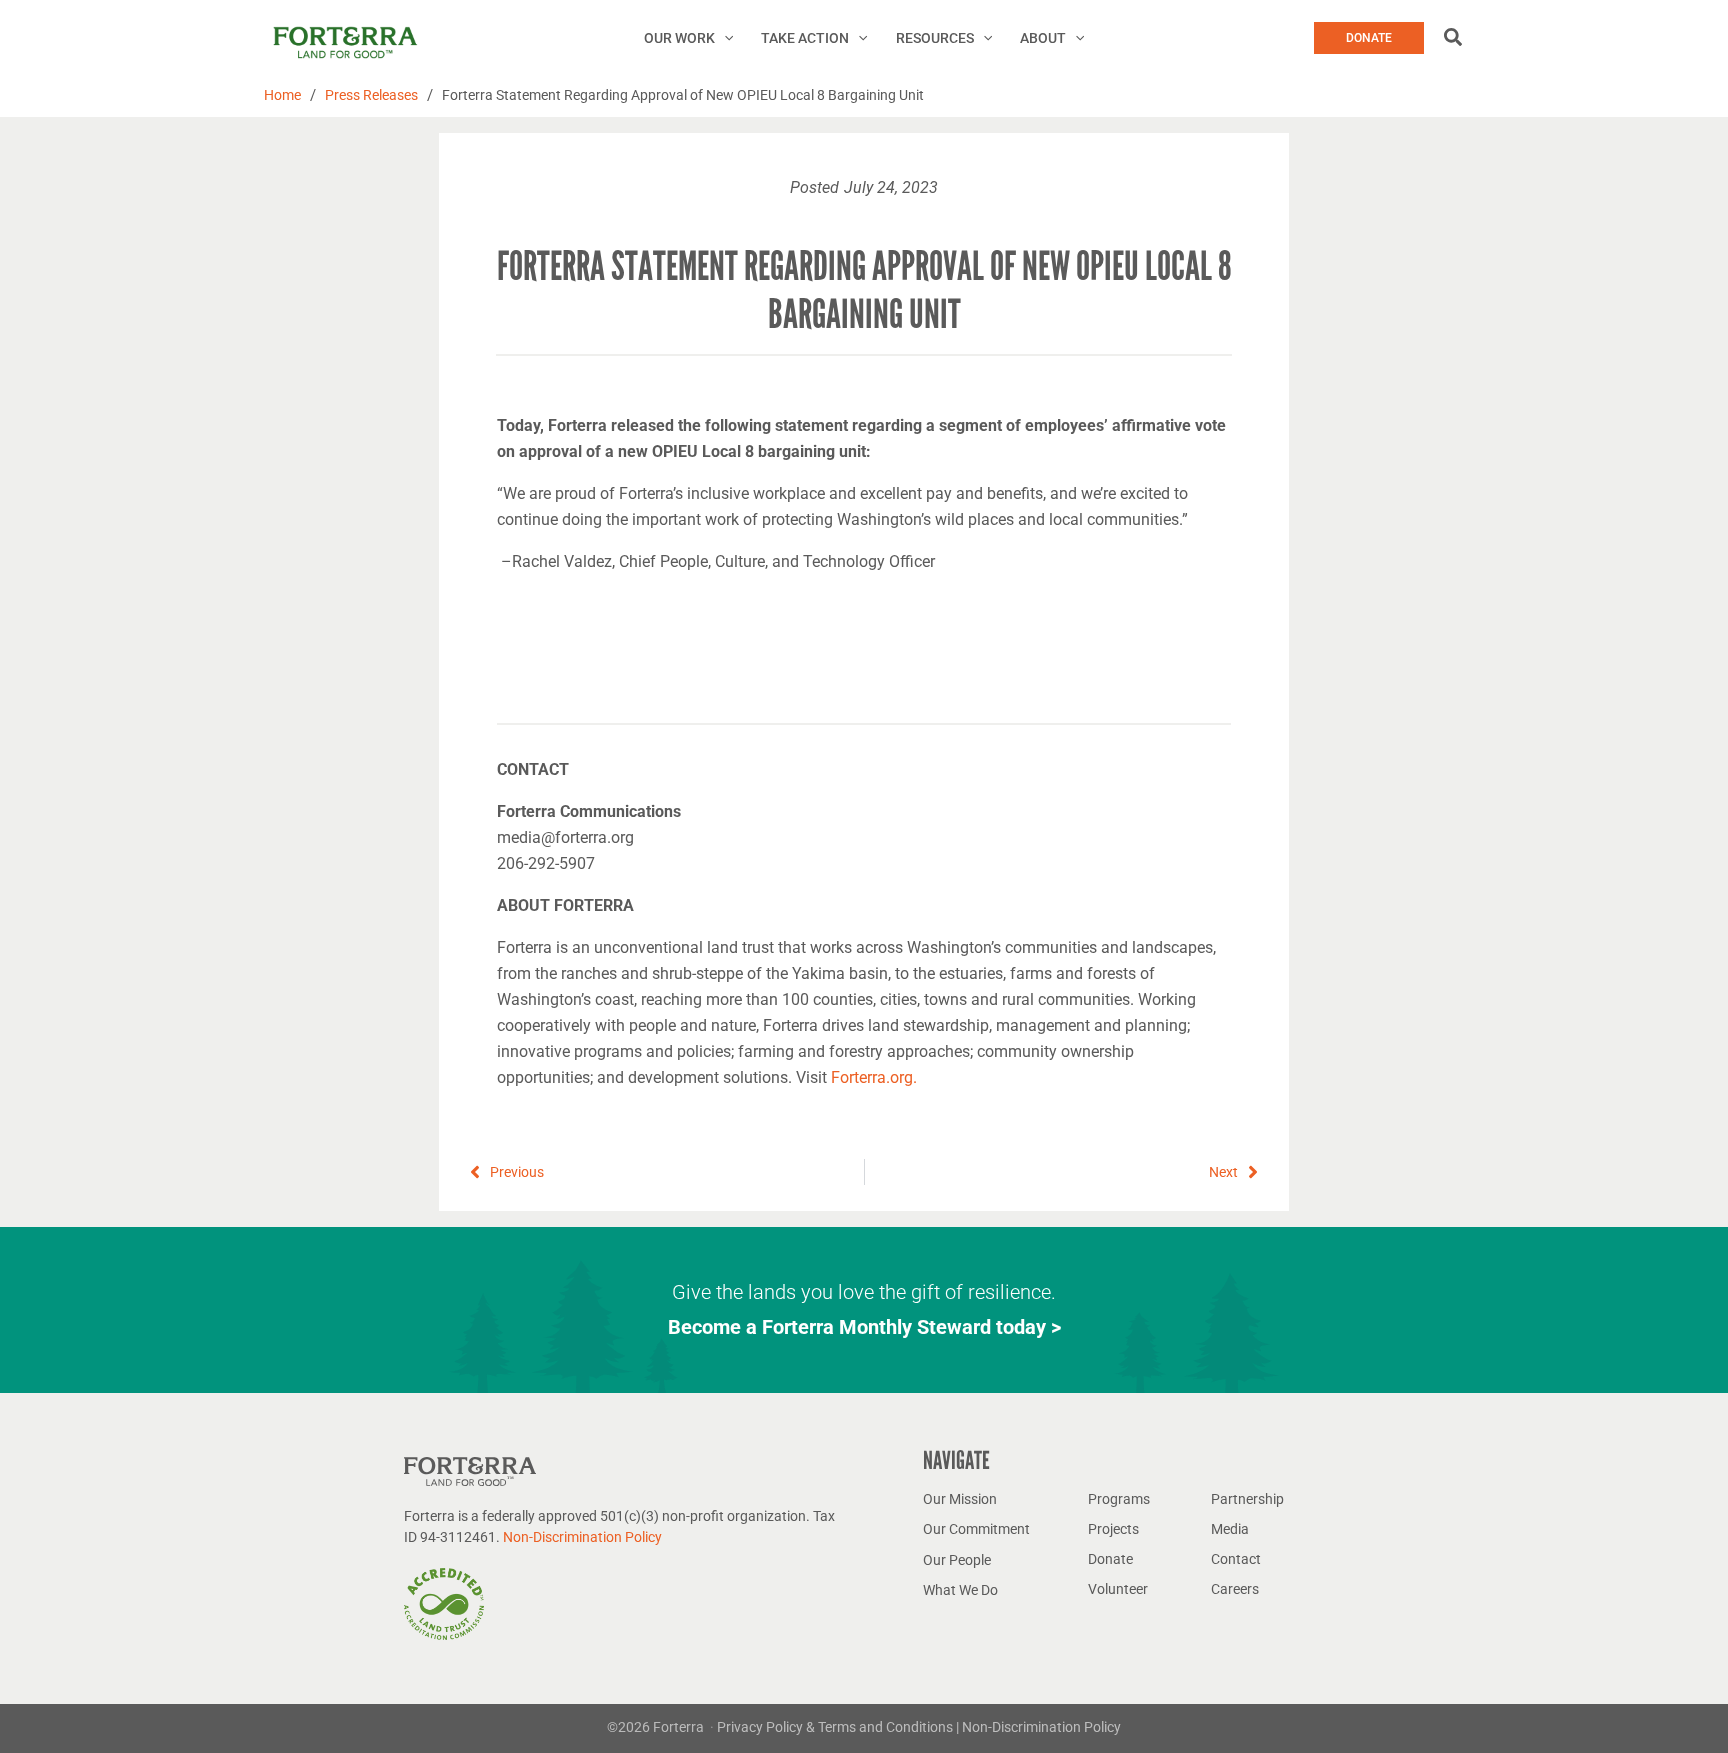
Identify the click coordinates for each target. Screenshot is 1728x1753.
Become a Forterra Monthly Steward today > (864, 1327)
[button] (724, 38)
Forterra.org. (874, 1077)
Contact (1236, 1559)
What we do (960, 1590)
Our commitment (976, 1529)
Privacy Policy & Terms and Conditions (836, 1727)
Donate (1110, 1559)
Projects (1113, 1529)
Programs (1119, 1499)
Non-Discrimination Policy (582, 1537)
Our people (957, 1560)
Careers (1235, 1589)
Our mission (960, 1499)
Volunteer (1118, 1589)
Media (1230, 1529)
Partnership (1247, 1499)
